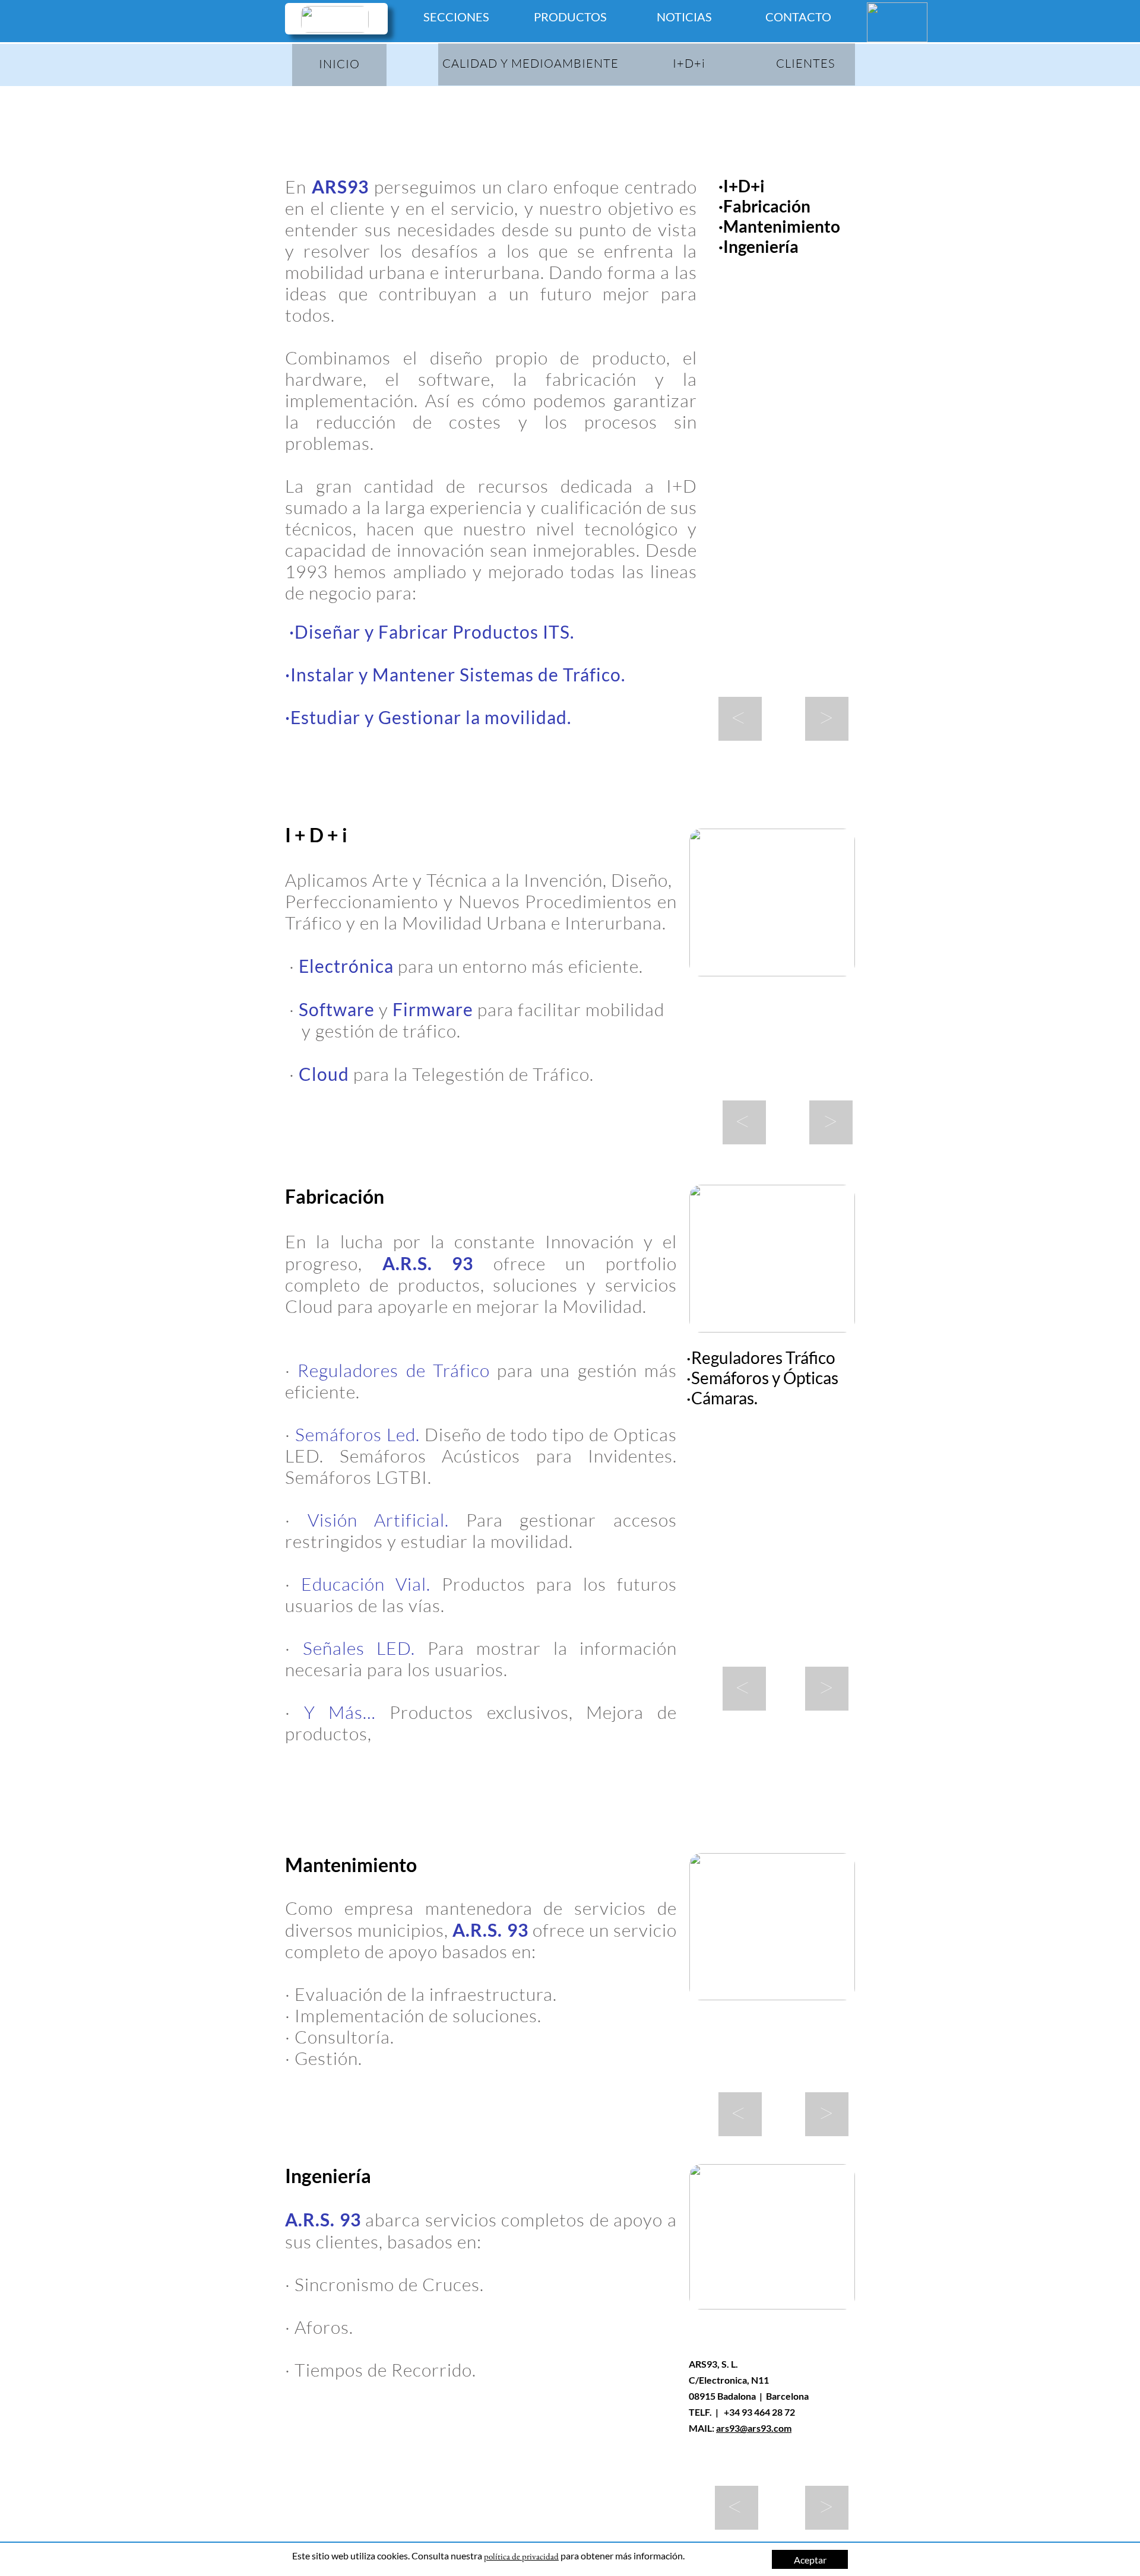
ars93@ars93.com (754, 2428)
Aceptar (810, 2560)
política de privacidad (521, 2556)
